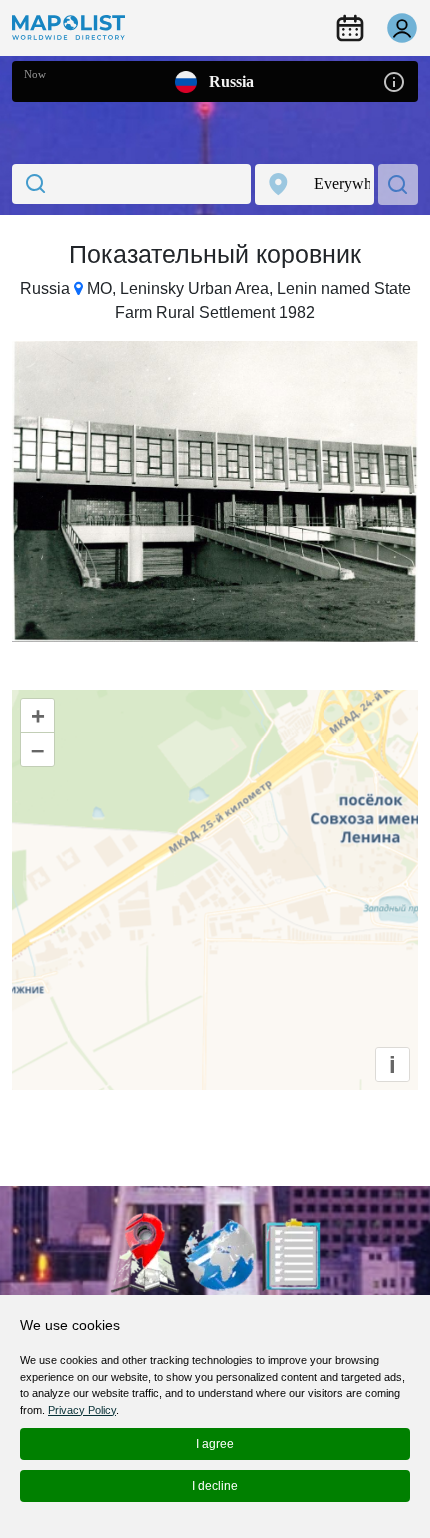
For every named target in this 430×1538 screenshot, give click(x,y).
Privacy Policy (82, 1410)
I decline (215, 1486)
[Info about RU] (394, 80)
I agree (215, 1444)
